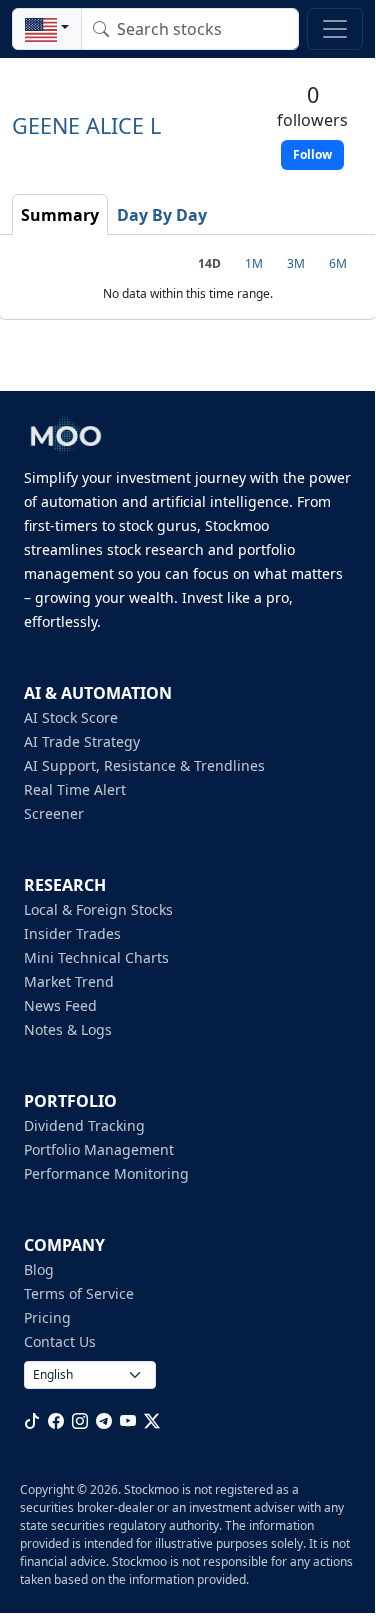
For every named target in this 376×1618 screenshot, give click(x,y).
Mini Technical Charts (96, 957)
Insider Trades (72, 933)
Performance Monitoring (106, 1173)
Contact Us (60, 1341)
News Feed (60, 1005)
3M (296, 263)
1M (254, 263)
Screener (54, 813)
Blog (39, 1269)
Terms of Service (79, 1293)
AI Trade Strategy (82, 741)
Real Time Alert (75, 789)
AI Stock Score (71, 717)
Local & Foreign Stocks (98, 909)
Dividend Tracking (84, 1125)
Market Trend (69, 981)
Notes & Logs (68, 1029)
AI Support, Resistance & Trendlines (144, 765)
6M (338, 263)
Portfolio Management (99, 1149)
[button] (47, 29)
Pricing (47, 1317)
